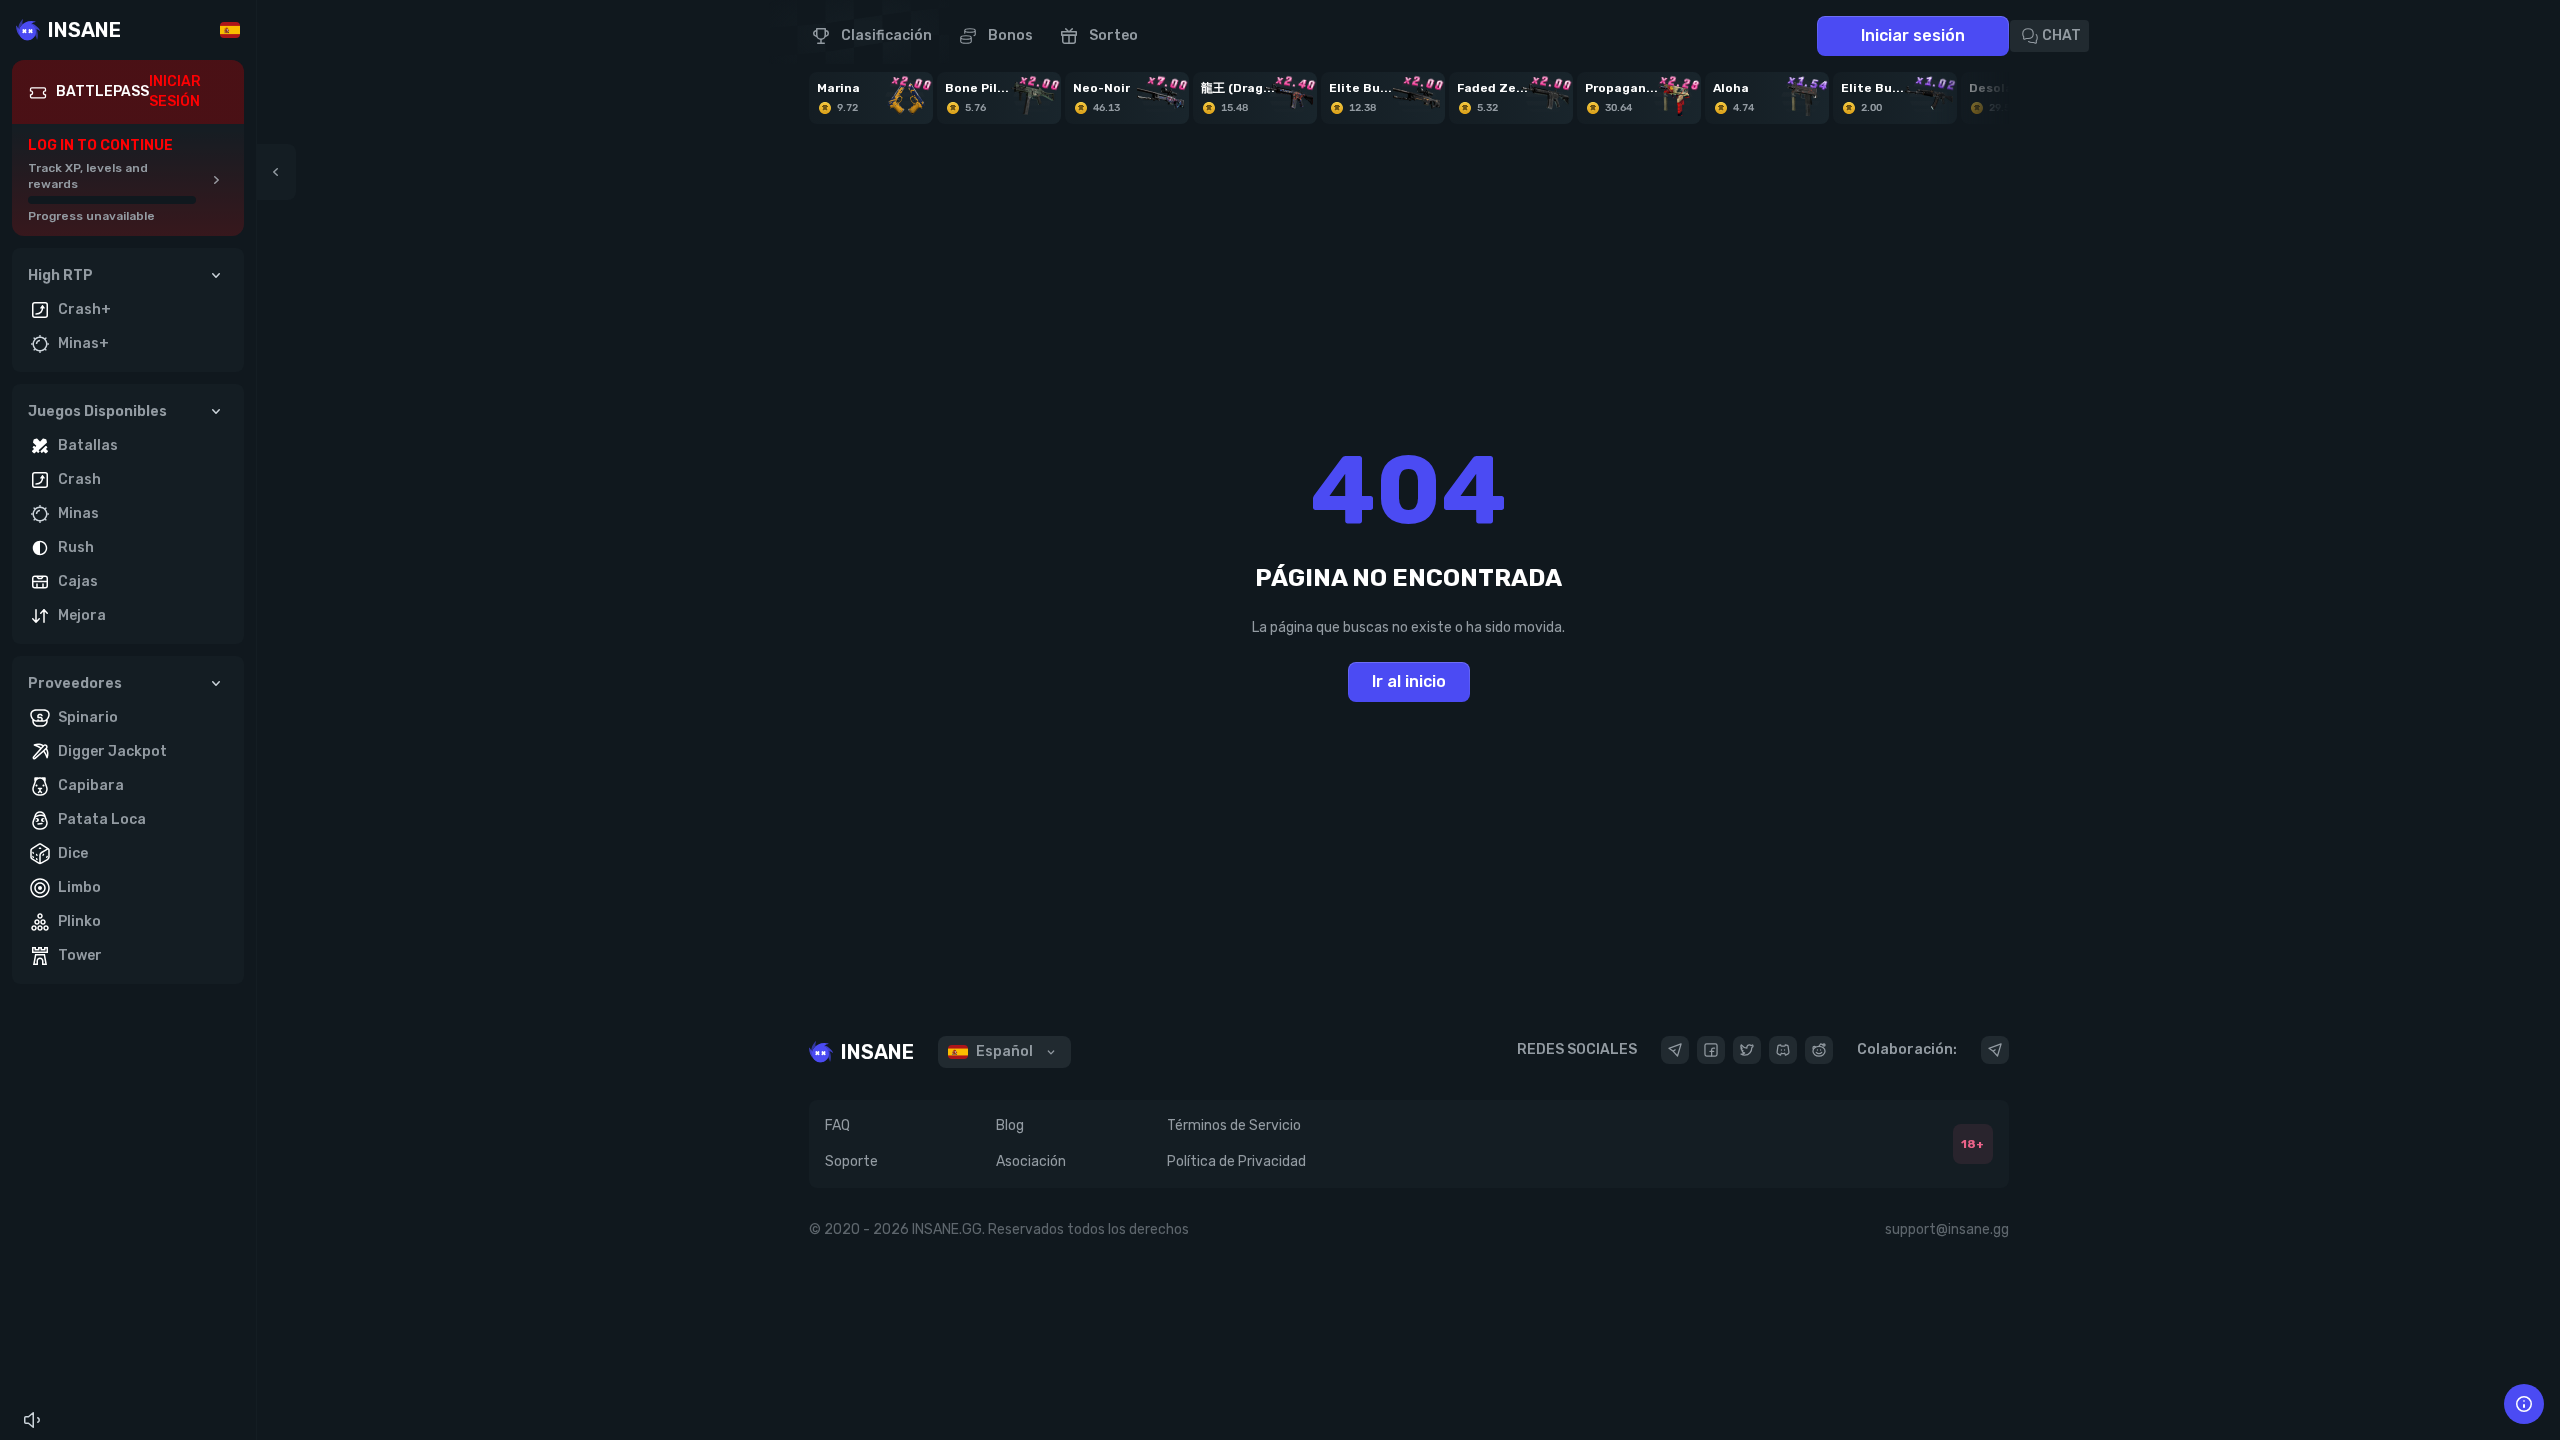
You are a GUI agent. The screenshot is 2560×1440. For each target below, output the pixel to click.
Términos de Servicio (1234, 1125)
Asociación (1031, 1161)
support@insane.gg (1947, 1229)
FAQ (837, 1125)
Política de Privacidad (1236, 1161)
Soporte (851, 1161)
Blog (1010, 1125)
